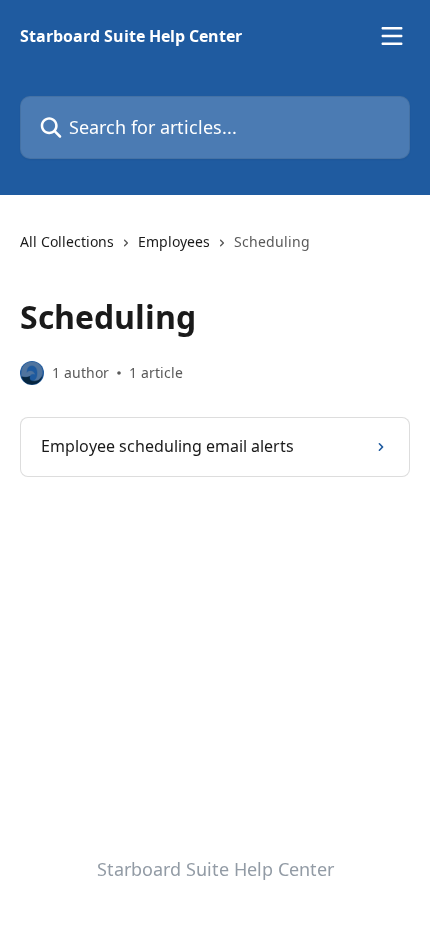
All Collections (67, 241)
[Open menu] (392, 36)
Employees (174, 241)
